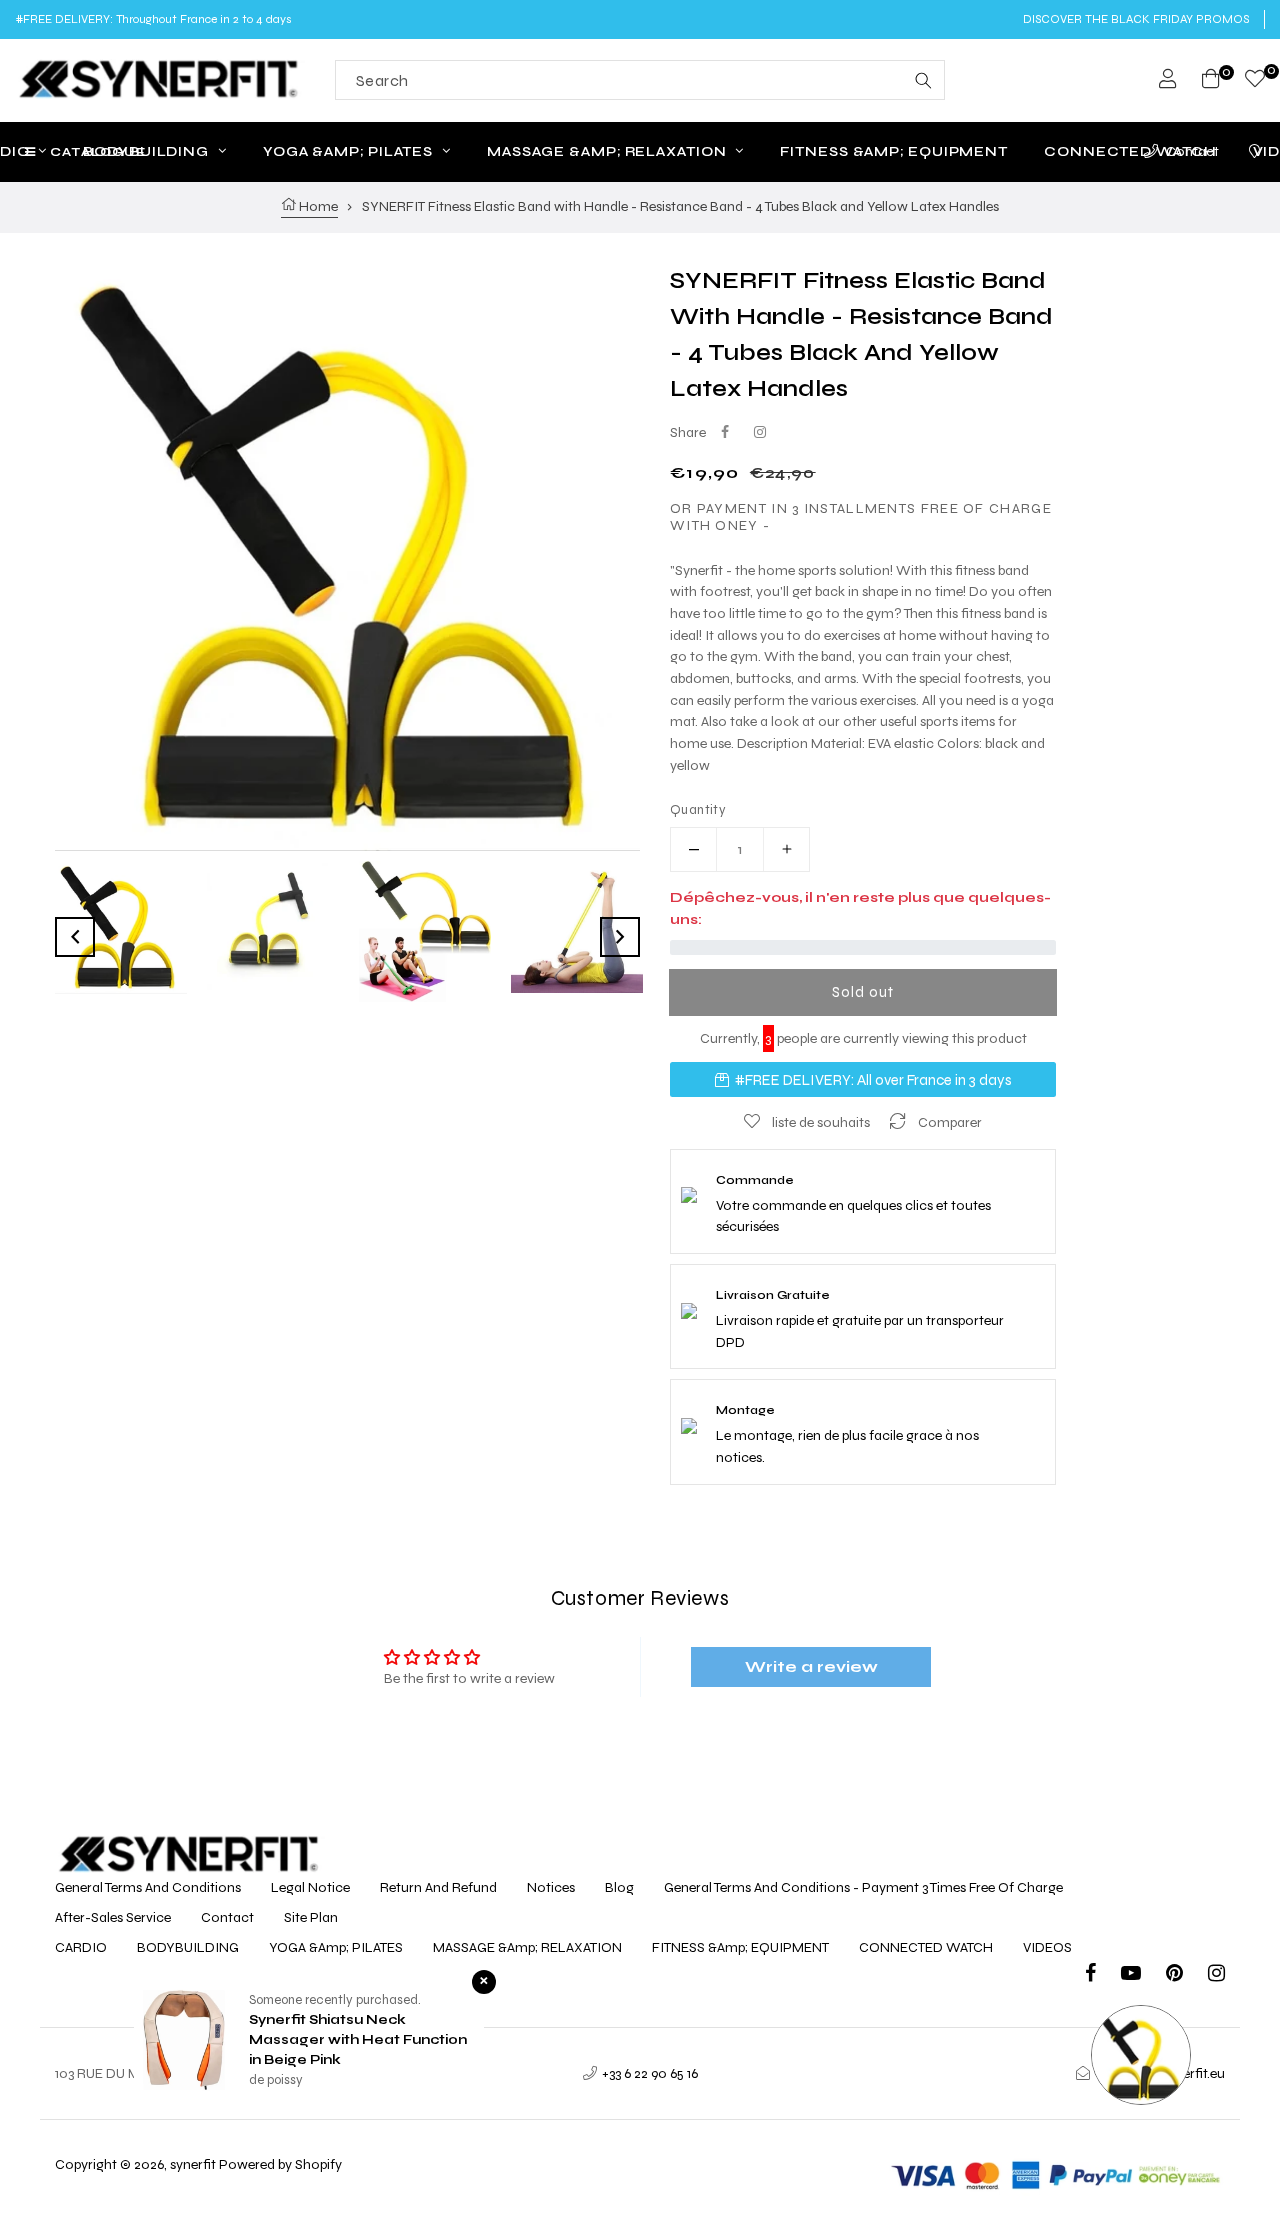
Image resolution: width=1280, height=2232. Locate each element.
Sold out (863, 992)
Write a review (811, 1666)
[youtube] (1143, 1975)
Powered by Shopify (280, 2164)
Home (317, 206)
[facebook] (1103, 1975)
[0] (1255, 81)
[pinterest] (1187, 1975)
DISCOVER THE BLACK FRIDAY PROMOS (1136, 19)
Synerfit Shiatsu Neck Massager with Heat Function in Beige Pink (358, 2040)
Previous (75, 937)
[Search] (923, 80)
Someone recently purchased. (335, 2000)
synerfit (193, 2164)
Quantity (698, 810)
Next (620, 937)
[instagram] (1216, 1975)
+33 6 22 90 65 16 (650, 2073)
